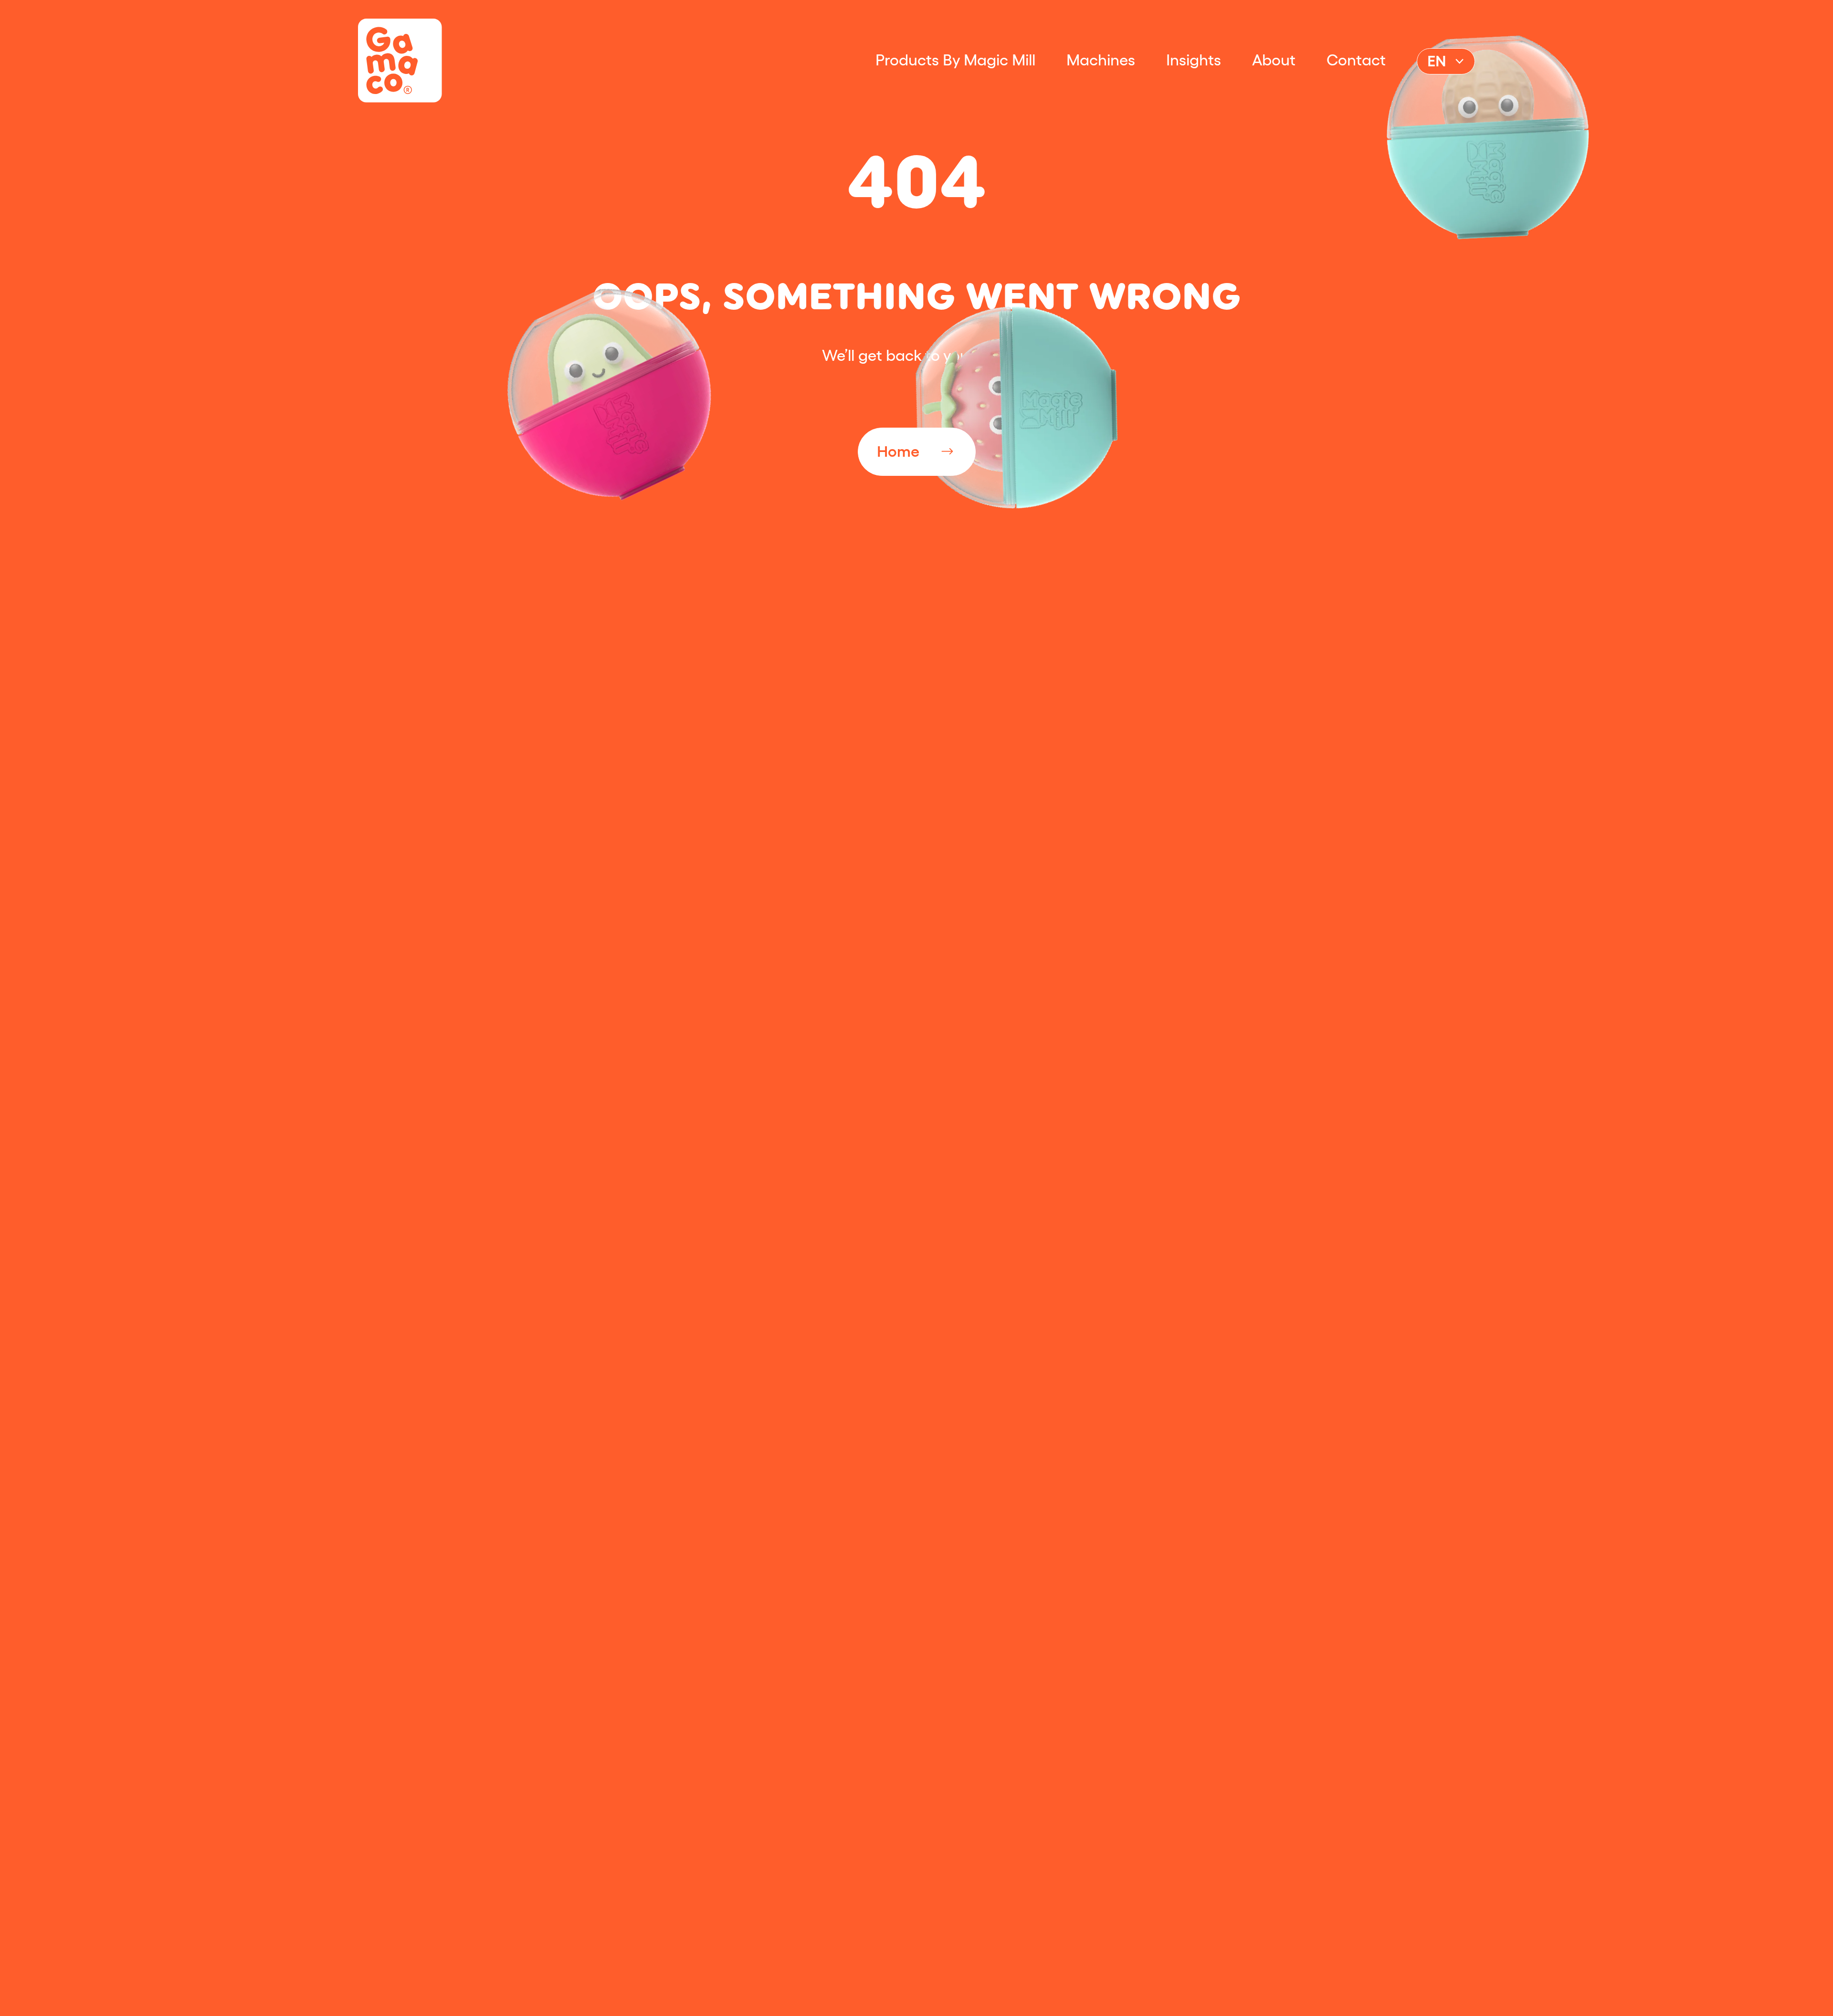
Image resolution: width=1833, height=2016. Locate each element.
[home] (400, 61)
